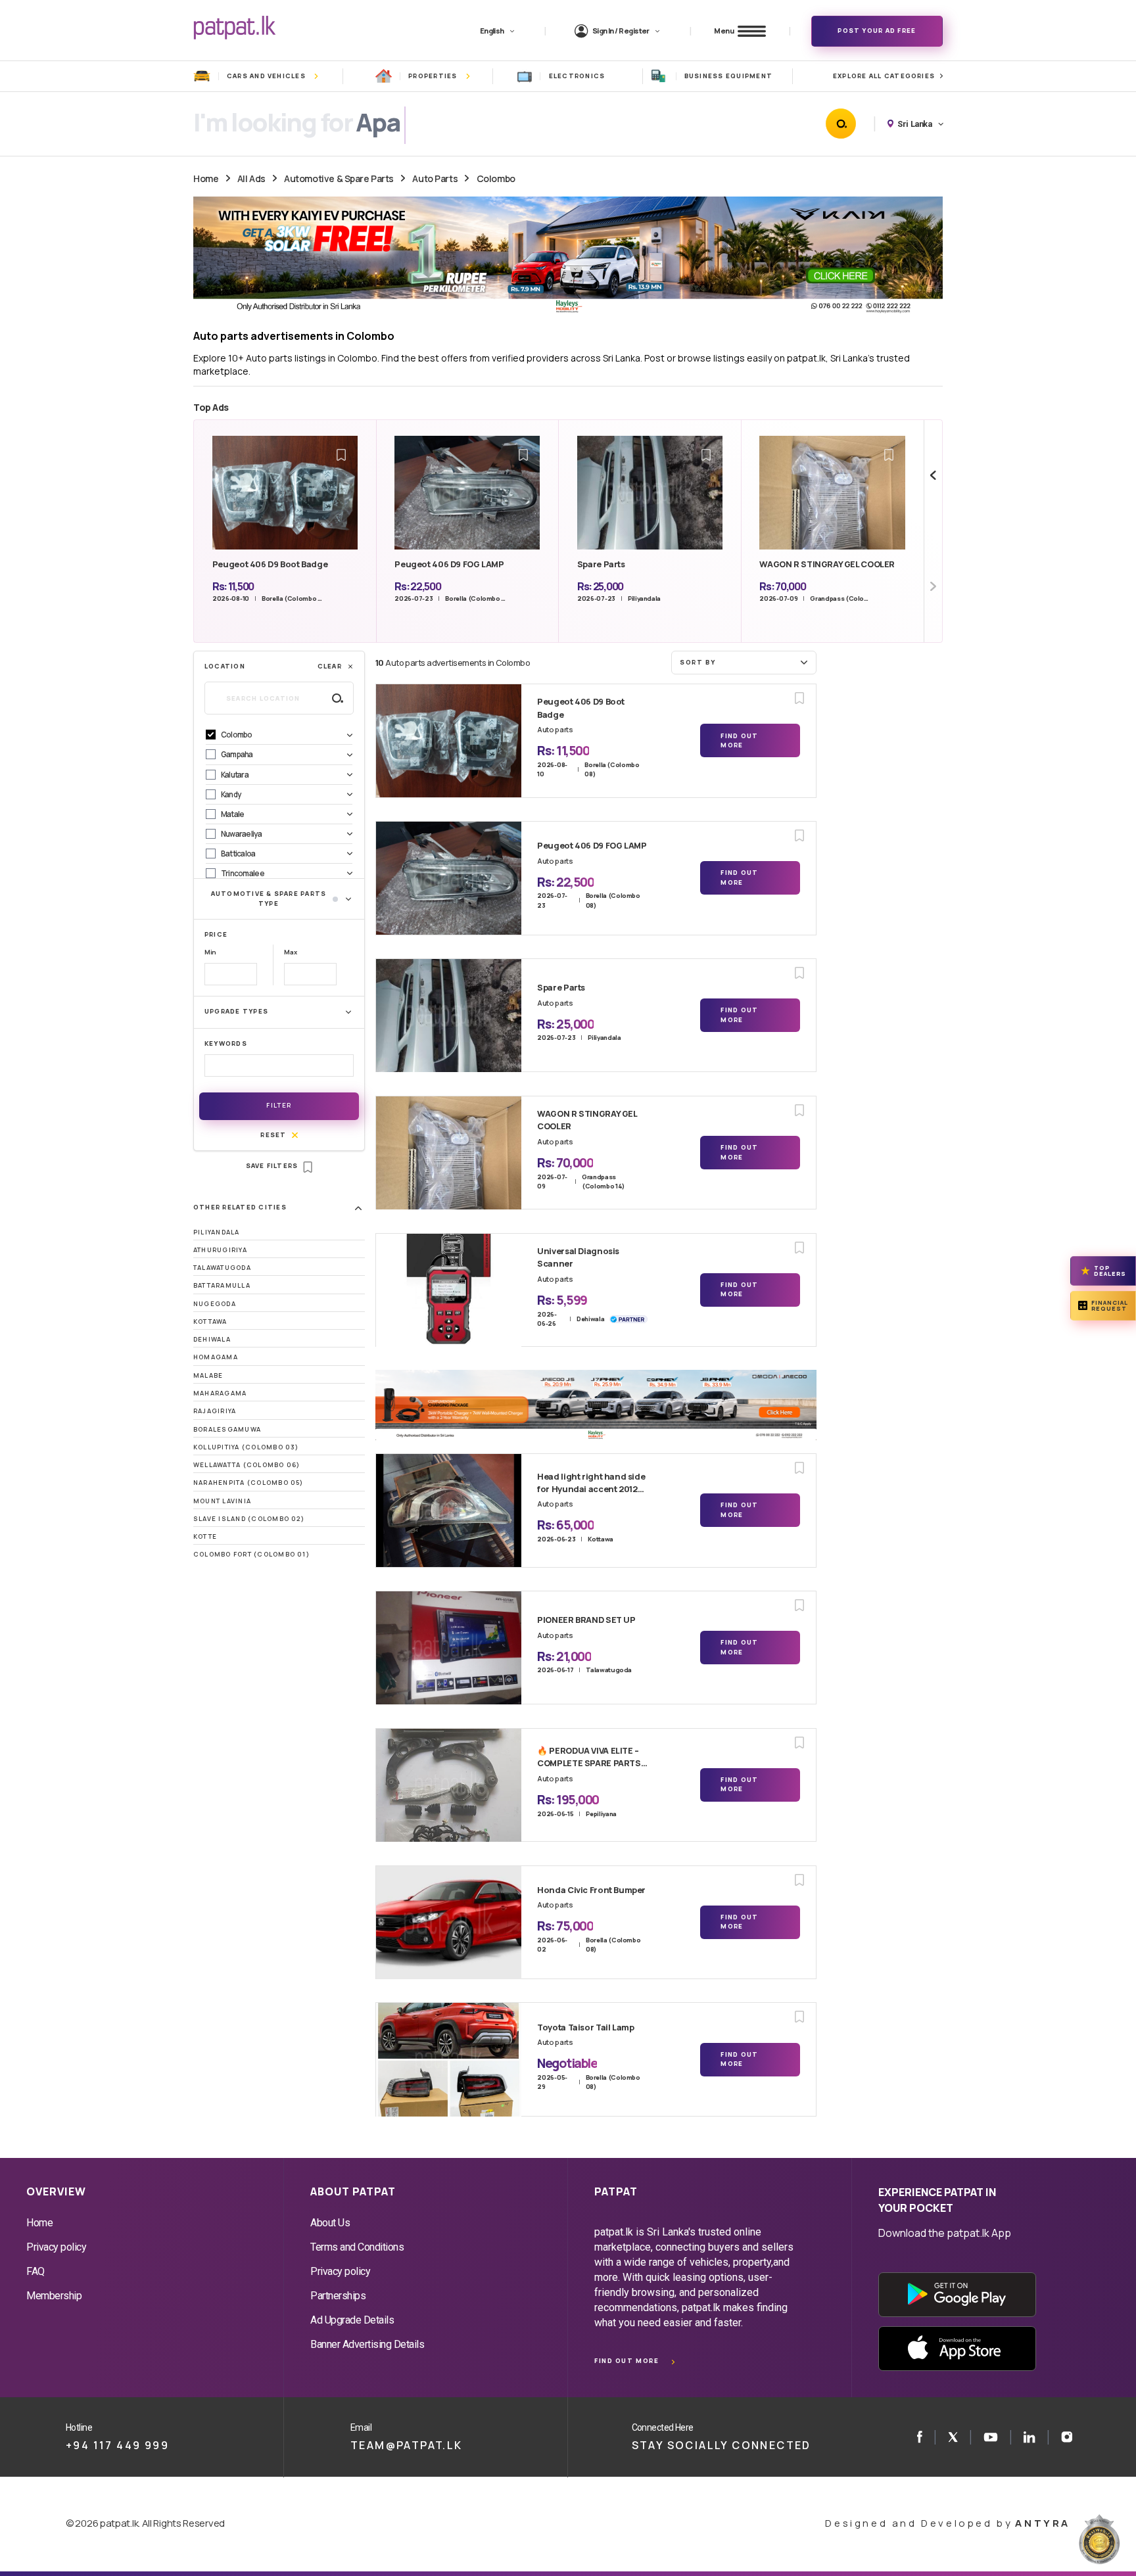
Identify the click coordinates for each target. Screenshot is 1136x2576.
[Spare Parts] (449, 1016)
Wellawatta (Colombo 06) (247, 1465)
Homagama (216, 1357)
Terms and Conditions (357, 2247)
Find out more (627, 2361)
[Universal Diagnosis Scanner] (449, 1290)
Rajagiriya (215, 1411)
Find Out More (739, 740)
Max (290, 952)
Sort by (698, 662)
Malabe (208, 1375)
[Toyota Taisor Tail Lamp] (449, 2059)
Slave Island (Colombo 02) (249, 1519)
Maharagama (220, 1393)
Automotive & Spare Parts (339, 178)
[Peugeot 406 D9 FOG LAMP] (449, 878)
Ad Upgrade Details (352, 2320)
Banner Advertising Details (367, 2344)
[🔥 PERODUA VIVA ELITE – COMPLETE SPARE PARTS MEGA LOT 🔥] (449, 1785)
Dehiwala (212, 1339)
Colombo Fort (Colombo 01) (251, 1554)
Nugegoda (215, 1304)
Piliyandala (217, 1232)
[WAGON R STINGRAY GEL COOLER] (449, 1153)
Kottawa (210, 1322)
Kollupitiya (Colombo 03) (246, 1447)
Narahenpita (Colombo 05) (248, 1483)
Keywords (226, 1043)
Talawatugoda (222, 1268)
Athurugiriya (220, 1250)
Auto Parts (435, 178)
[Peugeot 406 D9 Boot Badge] (449, 741)
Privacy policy (56, 2247)
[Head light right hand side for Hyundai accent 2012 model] (449, 1510)
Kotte (205, 1536)
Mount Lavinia (222, 1501)
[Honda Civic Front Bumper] (449, 1923)
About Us (330, 2223)
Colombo (496, 178)
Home (206, 178)
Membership (54, 2296)
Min (210, 952)
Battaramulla (222, 1285)
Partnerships (338, 2296)
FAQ (35, 2271)
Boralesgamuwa (227, 1429)
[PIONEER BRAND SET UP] (449, 1648)
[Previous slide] (933, 476)
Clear (330, 666)
